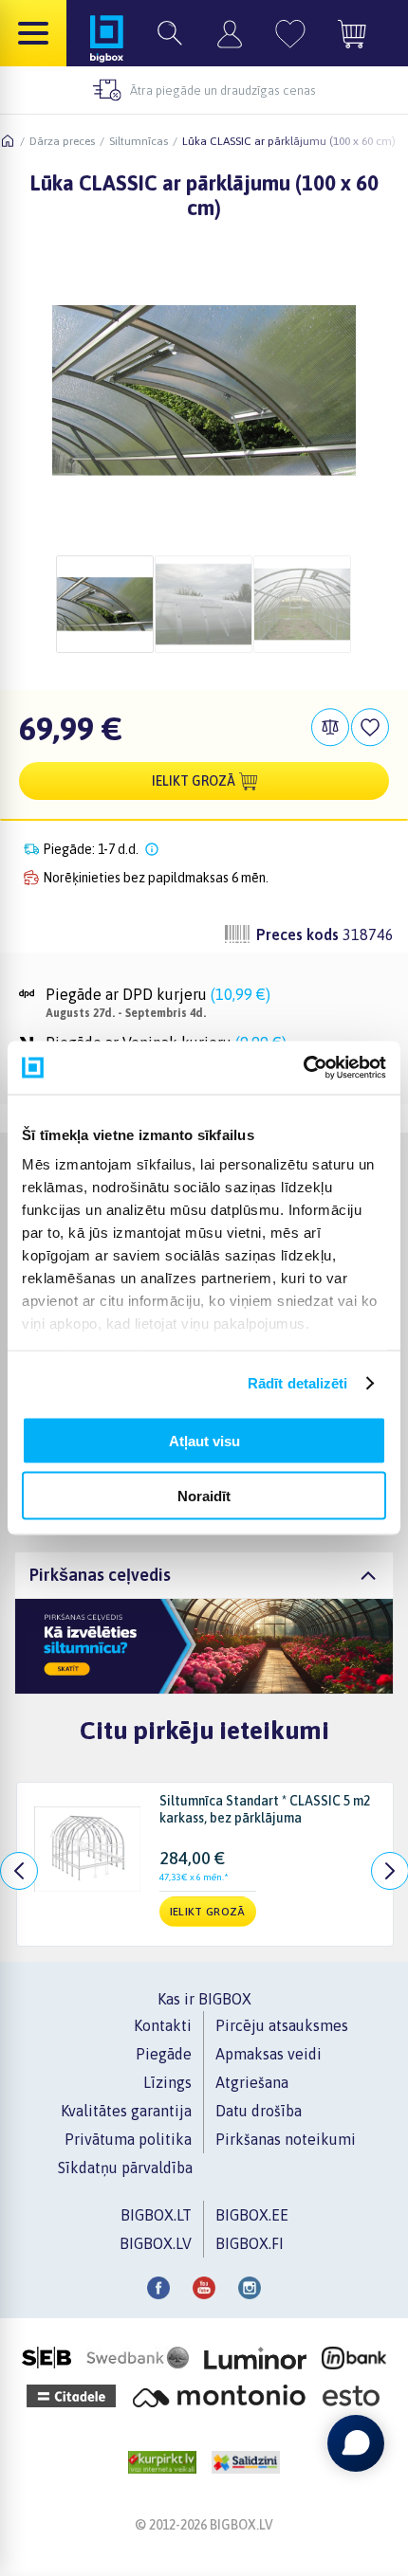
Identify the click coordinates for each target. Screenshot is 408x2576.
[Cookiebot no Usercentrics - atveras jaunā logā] (303, 1068)
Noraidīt (204, 1496)
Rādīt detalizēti (298, 1383)
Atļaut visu (204, 1440)
